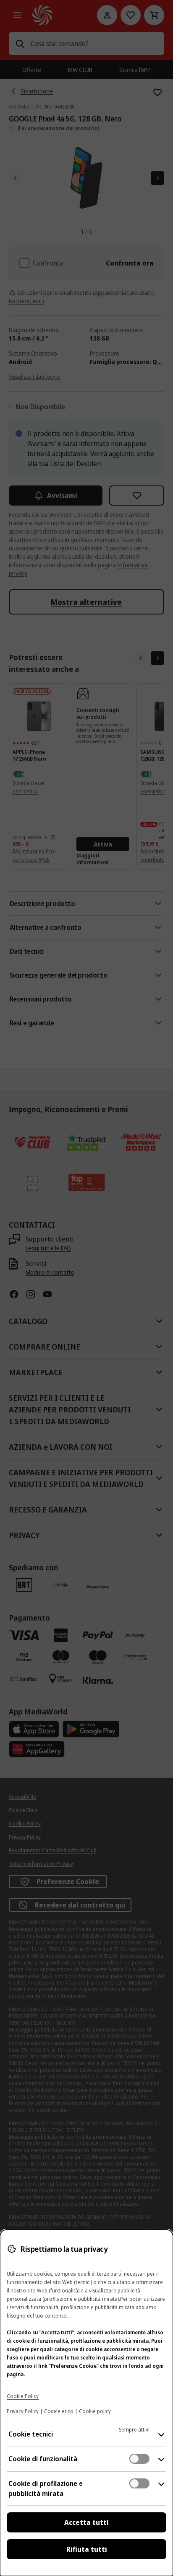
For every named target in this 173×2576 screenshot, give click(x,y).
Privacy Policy (23, 2411)
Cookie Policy (23, 2396)
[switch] (139, 2459)
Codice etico (59, 2411)
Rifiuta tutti (87, 2549)
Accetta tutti (86, 2522)
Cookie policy (95, 2411)
